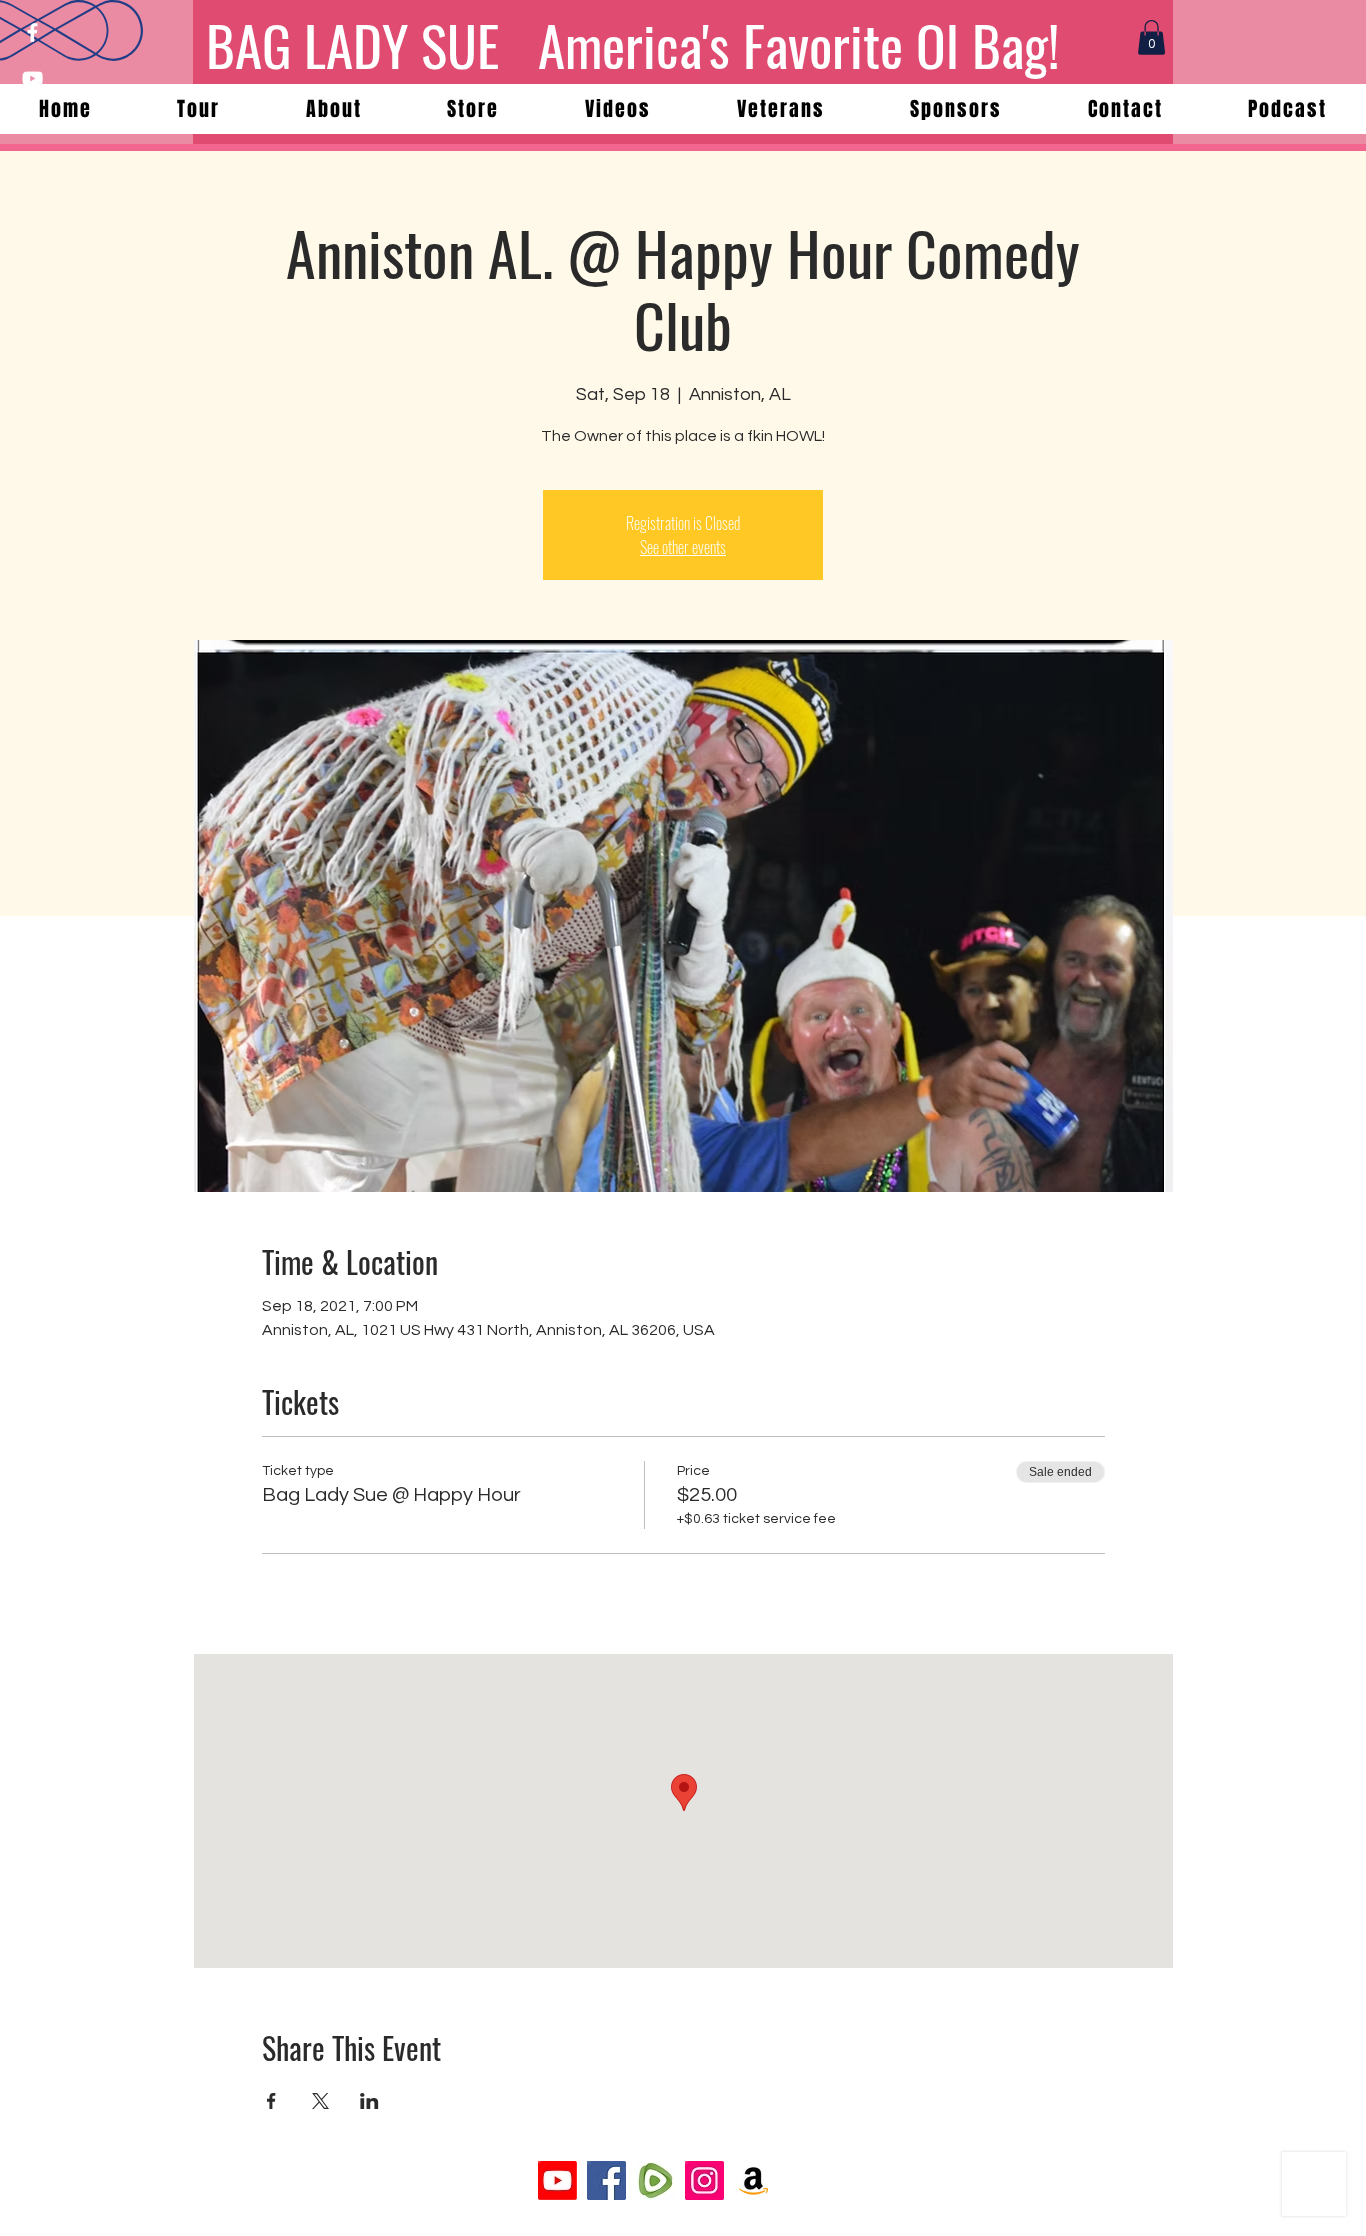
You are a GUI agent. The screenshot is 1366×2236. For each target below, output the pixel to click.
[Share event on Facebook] (271, 2101)
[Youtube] (557, 2180)
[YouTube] (32, 78)
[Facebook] (32, 32)
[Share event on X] (320, 2101)
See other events (683, 547)
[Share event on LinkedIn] (369, 2101)
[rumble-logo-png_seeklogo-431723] (655, 2180)
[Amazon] (753, 2180)
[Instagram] (704, 2180)
